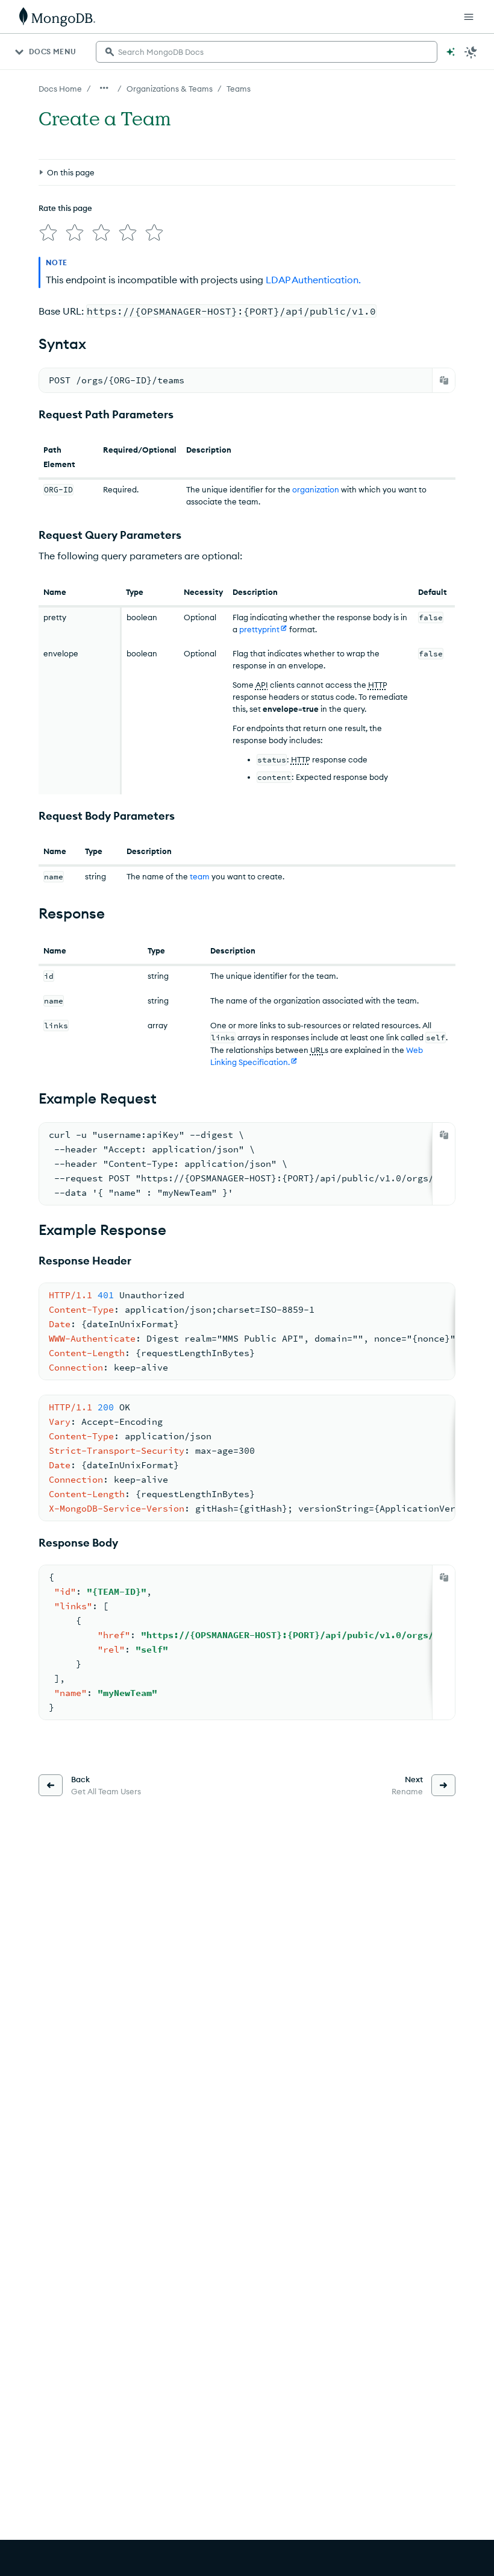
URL (317, 1050)
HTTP (378, 685)
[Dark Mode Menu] (471, 52)
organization (316, 489)
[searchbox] (267, 52)
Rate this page (65, 208)
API (262, 685)
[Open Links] (469, 17)
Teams (239, 89)
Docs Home (60, 89)
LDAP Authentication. (313, 280)
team (200, 876)
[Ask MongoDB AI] (451, 52)
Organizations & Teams (170, 89)
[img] (48, 233)
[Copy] (444, 380)
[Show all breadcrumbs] (104, 88)
